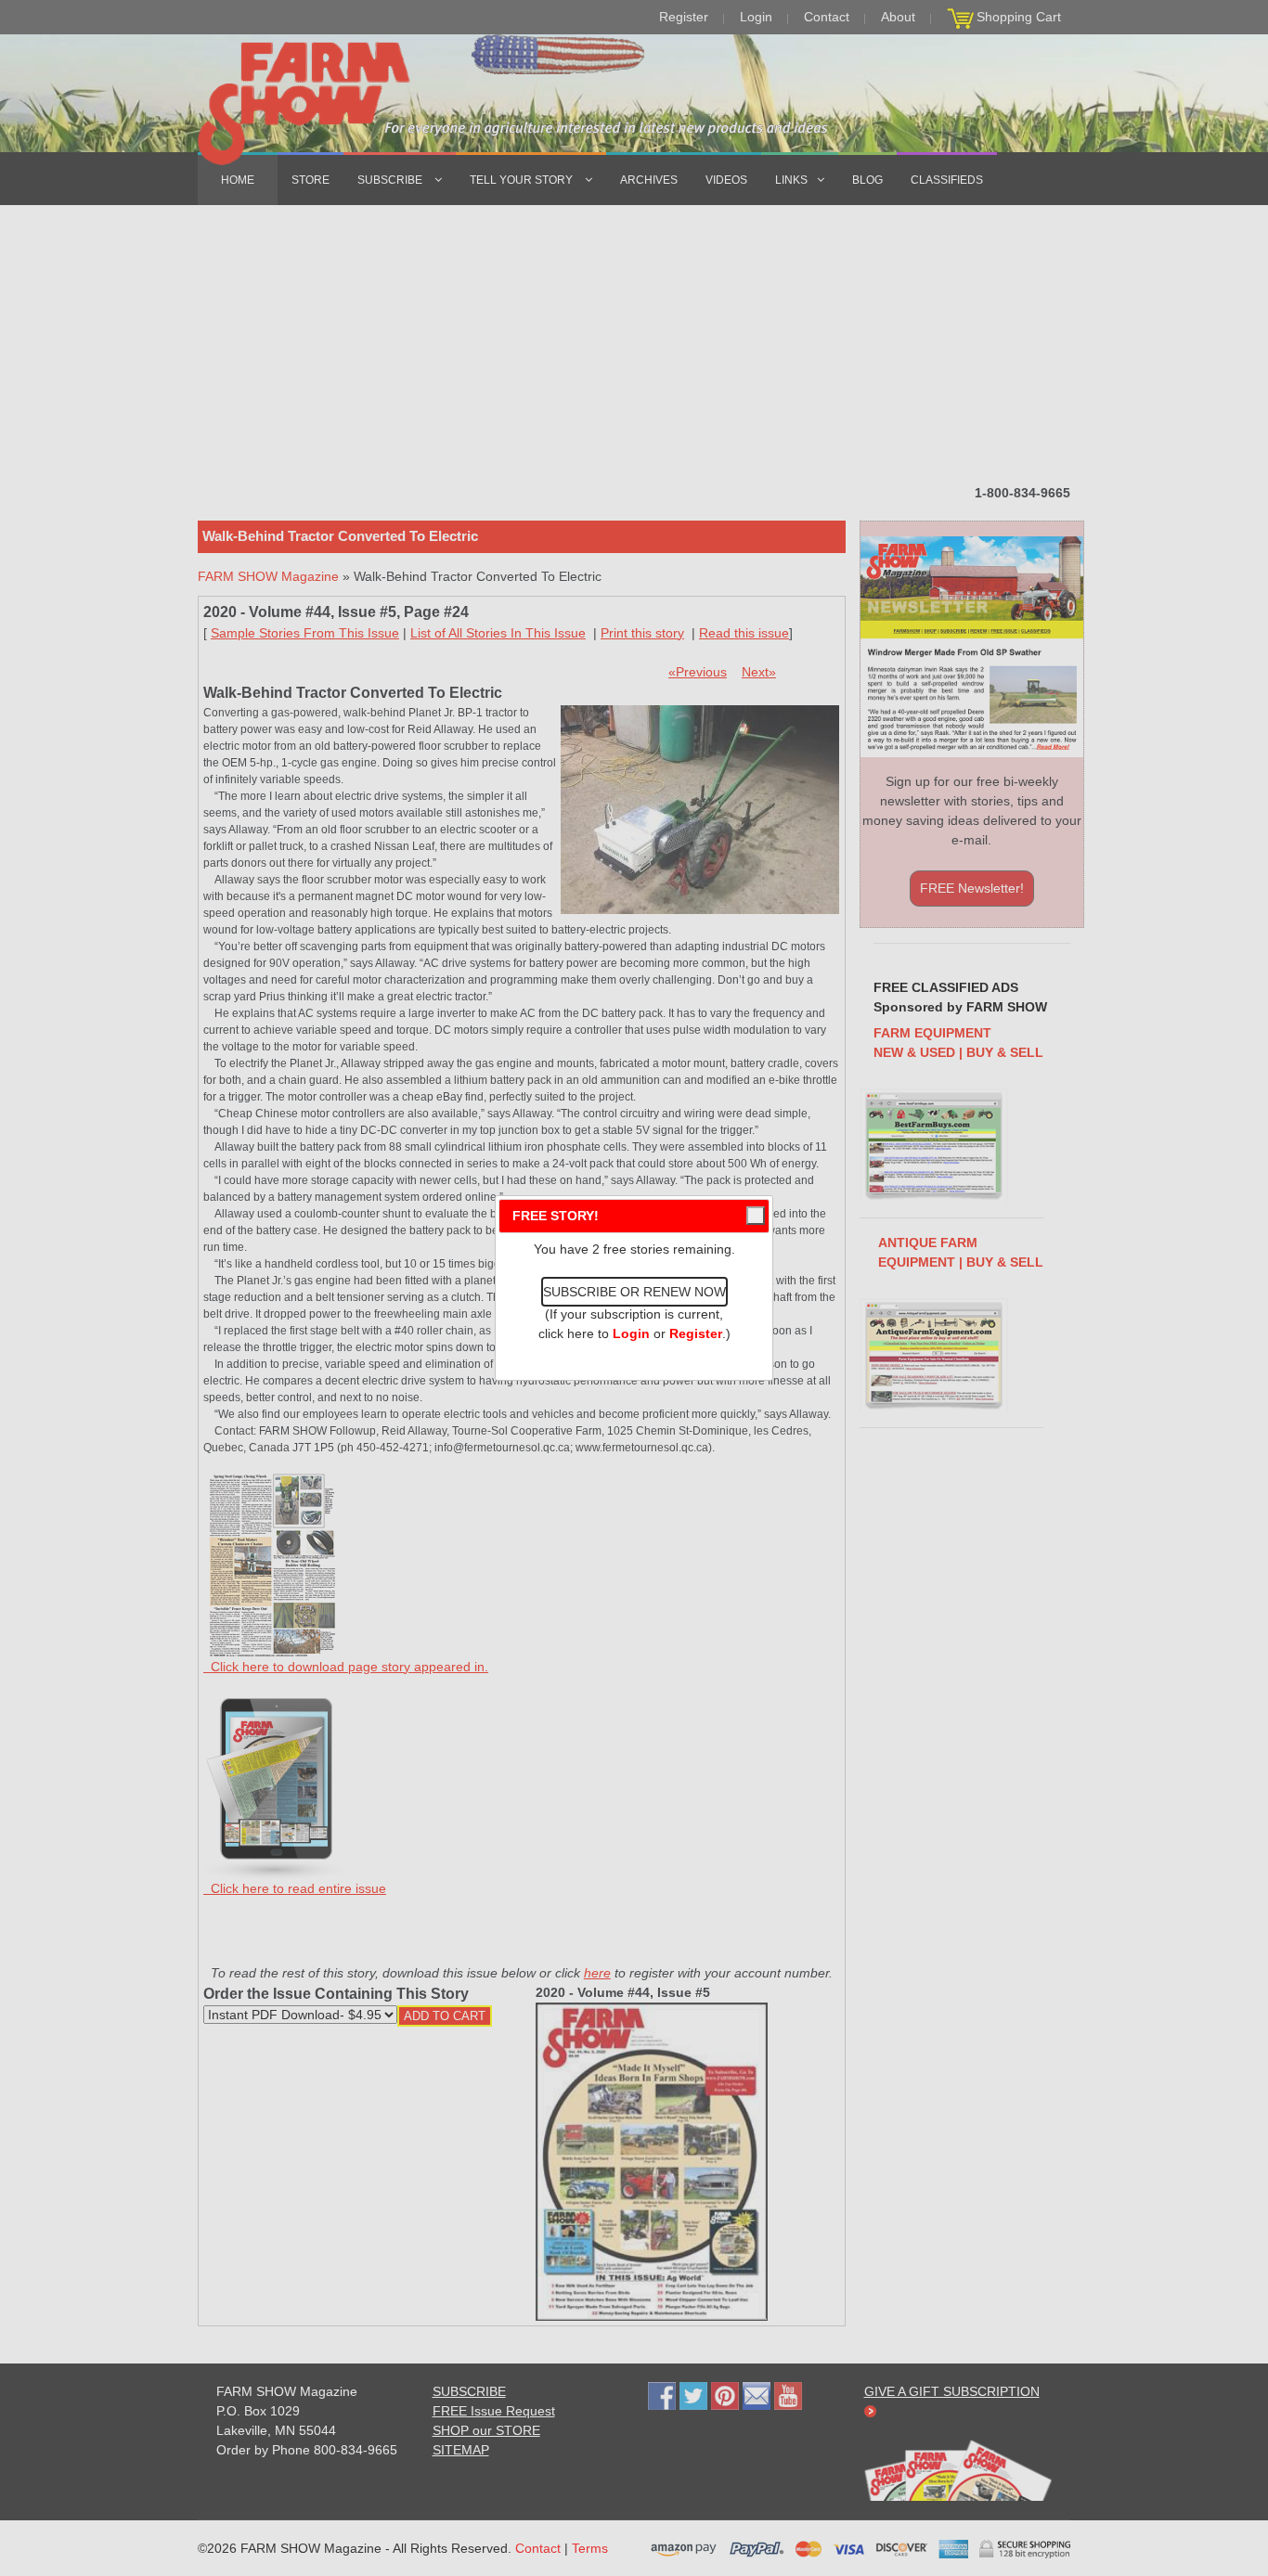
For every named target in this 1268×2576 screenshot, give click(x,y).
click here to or (630, 1333)
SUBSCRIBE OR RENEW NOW (634, 1292)
